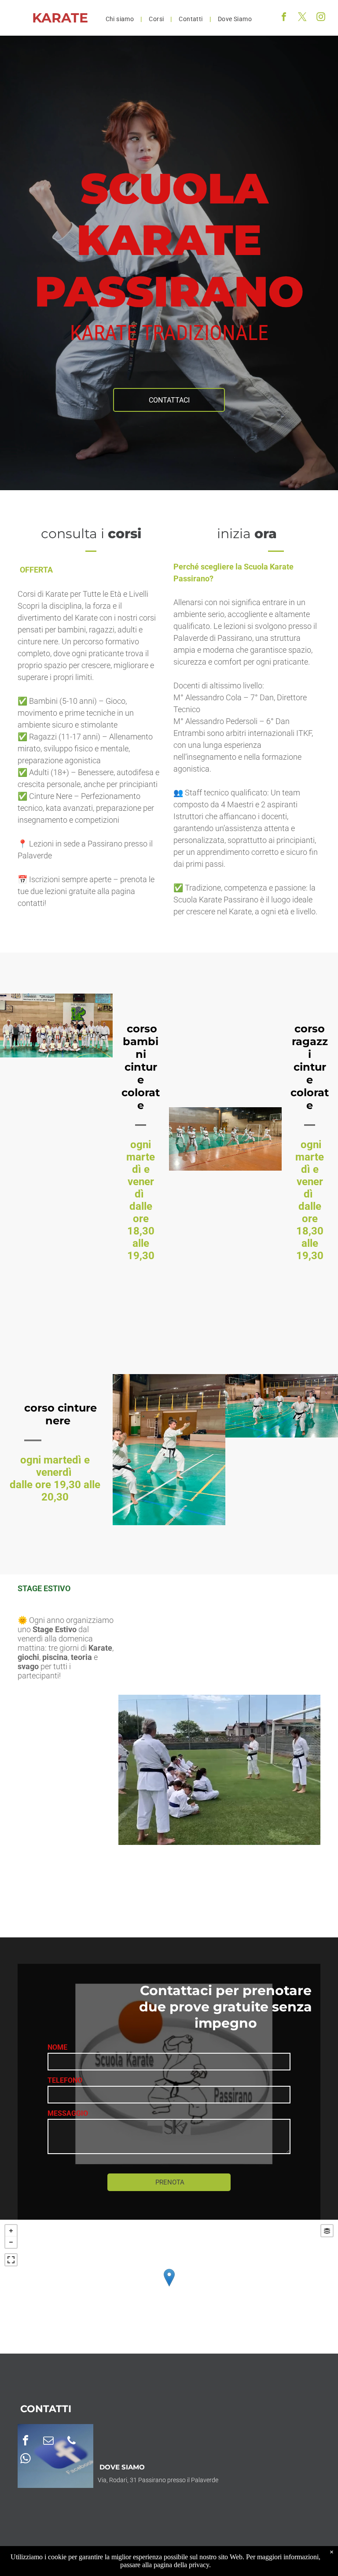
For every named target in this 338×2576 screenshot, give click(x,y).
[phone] (71, 2441)
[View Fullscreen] (11, 2260)
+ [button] (11, 2231)
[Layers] (327, 2231)
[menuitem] (121, 19)
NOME (57, 2047)
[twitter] (302, 18)
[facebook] (284, 18)
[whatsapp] (26, 2460)
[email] (48, 2441)
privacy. (200, 2565)
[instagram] (321, 18)
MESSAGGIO (68, 2113)
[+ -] (169, 2287)
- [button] (11, 2242)
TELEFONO (65, 2080)
